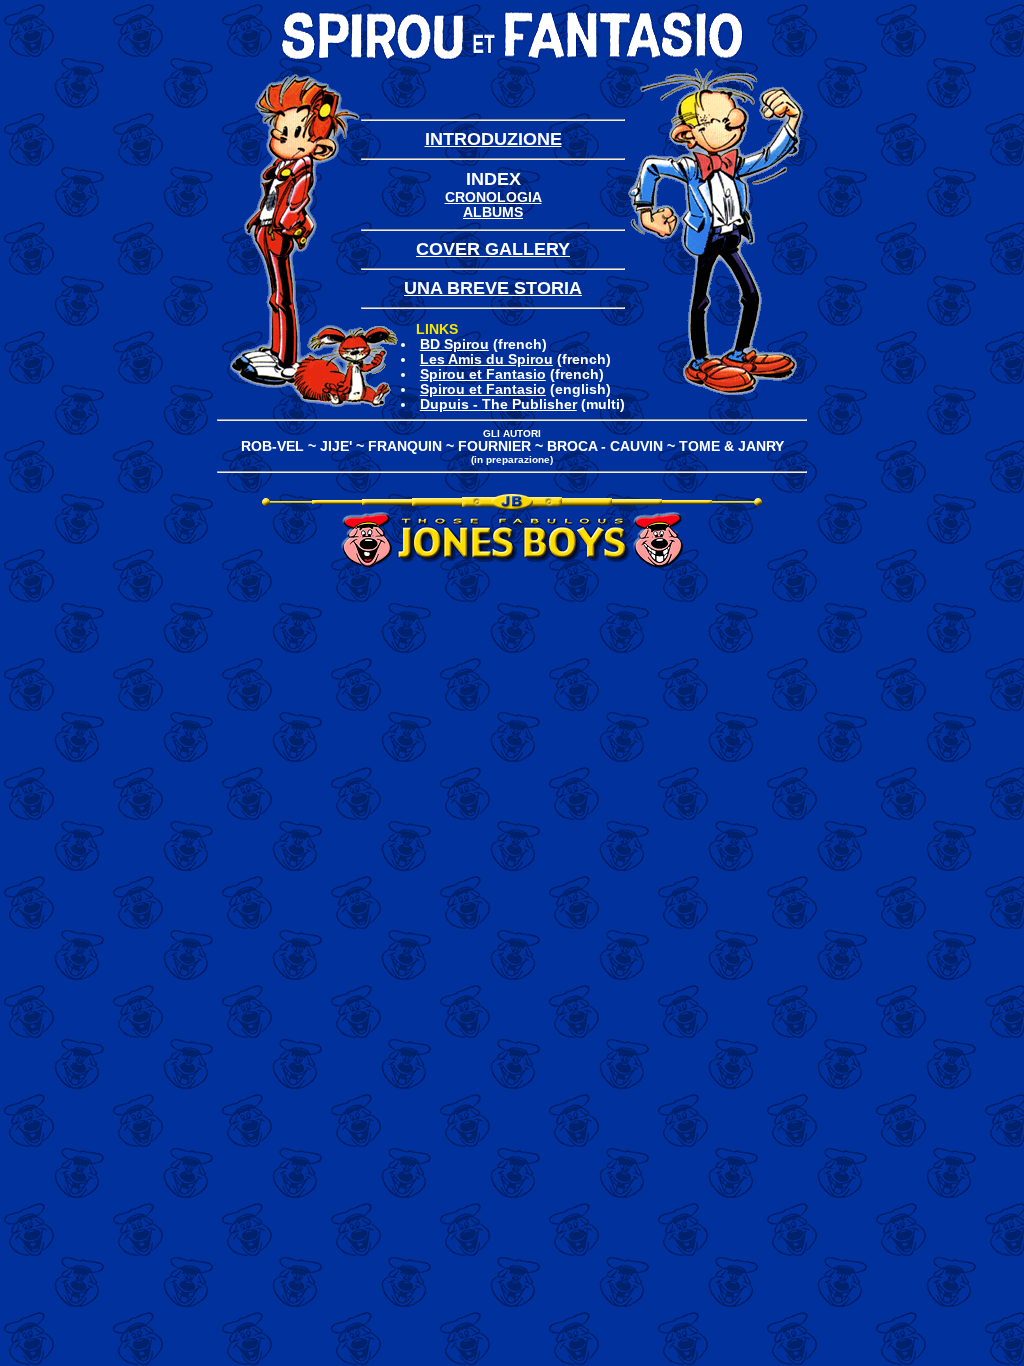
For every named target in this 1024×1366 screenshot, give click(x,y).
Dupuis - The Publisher (498, 404)
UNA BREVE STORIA (493, 288)
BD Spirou (454, 344)
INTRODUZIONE (493, 139)
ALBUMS (493, 212)
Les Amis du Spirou (486, 359)
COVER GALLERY (493, 249)
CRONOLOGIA (493, 197)
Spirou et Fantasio (483, 374)
